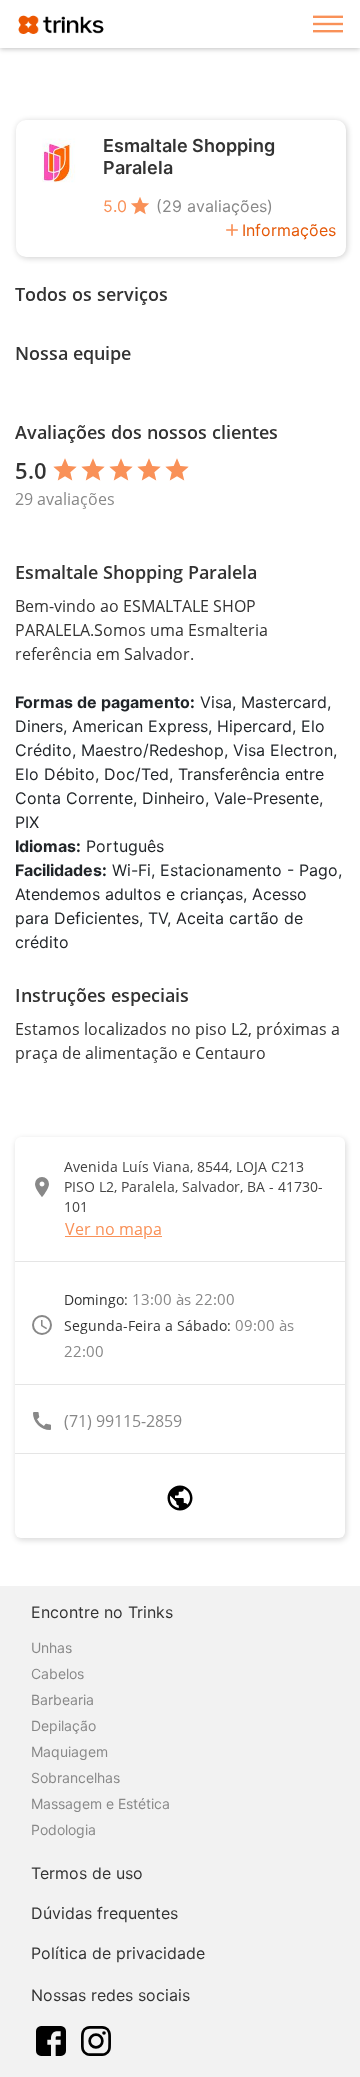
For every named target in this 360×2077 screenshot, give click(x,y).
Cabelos (57, 1673)
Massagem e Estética (100, 1803)
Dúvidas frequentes (104, 1913)
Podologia (63, 1829)
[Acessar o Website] (180, 1498)
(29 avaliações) (214, 206)
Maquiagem (69, 1751)
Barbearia (62, 1699)
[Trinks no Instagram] (96, 2039)
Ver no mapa (113, 1229)
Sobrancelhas (75, 1777)
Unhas (51, 1647)
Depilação (63, 1725)
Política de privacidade (118, 1953)
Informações (289, 230)
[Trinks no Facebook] (51, 2039)
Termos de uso (87, 1873)
